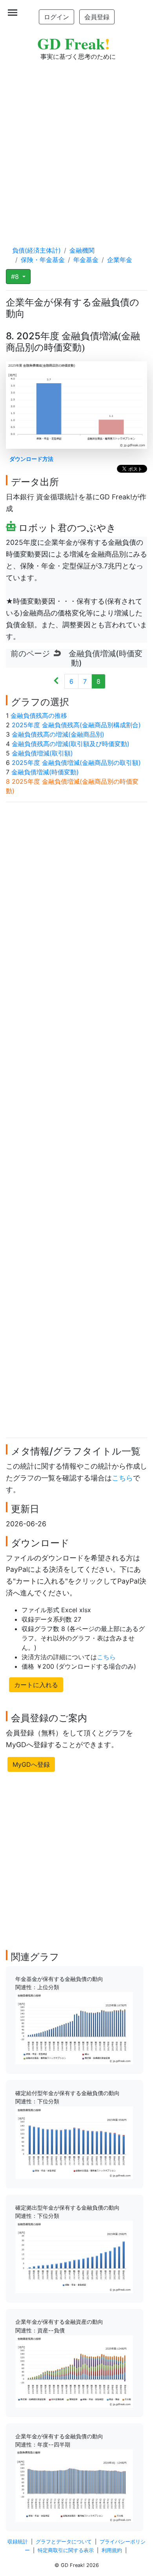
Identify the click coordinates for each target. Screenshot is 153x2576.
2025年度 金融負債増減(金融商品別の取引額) (76, 763)
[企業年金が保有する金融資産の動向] (74, 2371)
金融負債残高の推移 (39, 715)
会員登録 (97, 17)
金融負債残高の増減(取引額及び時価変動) (71, 744)
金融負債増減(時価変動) (45, 772)
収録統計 (18, 2542)
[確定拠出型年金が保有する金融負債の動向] (74, 2256)
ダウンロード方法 (31, 459)
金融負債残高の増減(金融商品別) (58, 734)
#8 (16, 277)
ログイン (56, 17)
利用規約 (112, 2550)
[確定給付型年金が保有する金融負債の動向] (74, 2142)
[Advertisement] (76, 146)
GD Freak (74, 43)
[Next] (56, 681)
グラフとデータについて (64, 2542)
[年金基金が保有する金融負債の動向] (74, 2028)
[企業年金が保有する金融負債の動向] (74, 2485)
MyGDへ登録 (31, 1764)
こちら (122, 1478)
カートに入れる (36, 1685)
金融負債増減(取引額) (42, 753)
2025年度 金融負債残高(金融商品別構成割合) (76, 725)
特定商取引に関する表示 (66, 2550)
